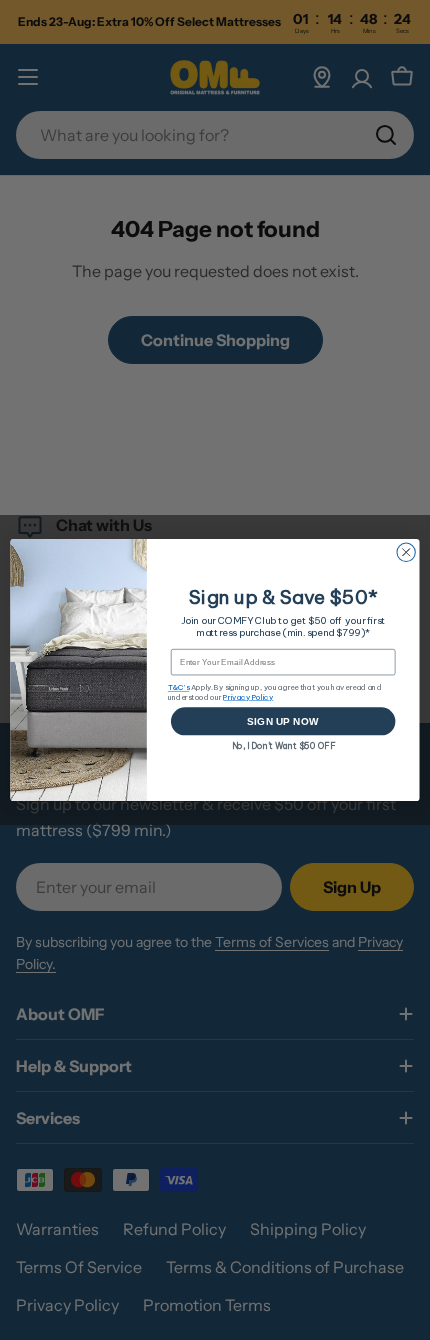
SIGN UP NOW (283, 721)
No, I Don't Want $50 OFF (283, 745)
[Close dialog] (406, 552)
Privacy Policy (248, 696)
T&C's (179, 687)
